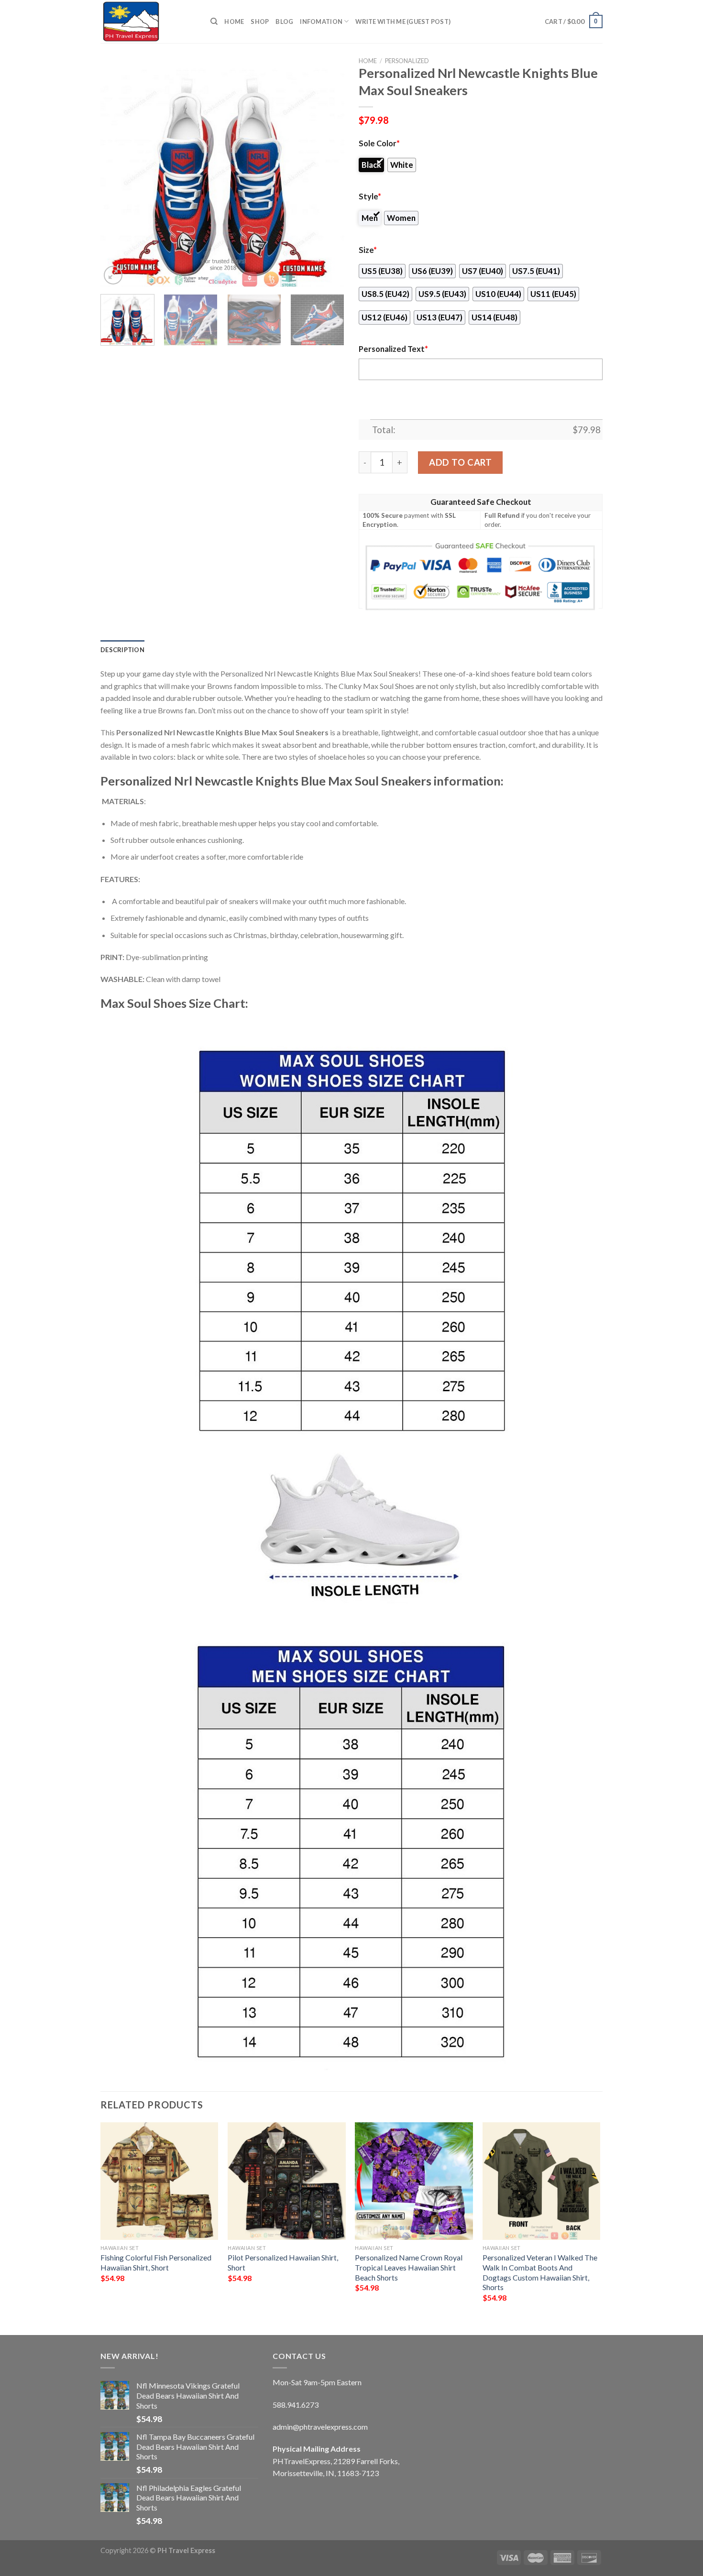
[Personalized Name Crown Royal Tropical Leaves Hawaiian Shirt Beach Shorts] (414, 2181)
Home (234, 22)
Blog (284, 22)
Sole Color (379, 143)
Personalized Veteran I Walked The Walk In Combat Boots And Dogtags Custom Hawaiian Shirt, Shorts (540, 2272)
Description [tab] (122, 650)
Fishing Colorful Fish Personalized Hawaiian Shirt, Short (156, 2262)
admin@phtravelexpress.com (320, 2427)
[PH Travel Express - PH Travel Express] (148, 22)
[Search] (214, 22)
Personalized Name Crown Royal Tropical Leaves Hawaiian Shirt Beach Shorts (409, 2267)
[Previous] (117, 177)
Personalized (407, 61)
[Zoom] (113, 275)
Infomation (321, 22)
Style (370, 196)
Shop (260, 22)
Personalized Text (393, 349)
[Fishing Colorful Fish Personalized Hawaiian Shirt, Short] (159, 2181)
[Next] (328, 177)
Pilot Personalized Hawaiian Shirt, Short (283, 2262)
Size (368, 250)
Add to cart (460, 462)
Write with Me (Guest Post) (403, 22)
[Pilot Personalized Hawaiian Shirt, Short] (287, 2181)
